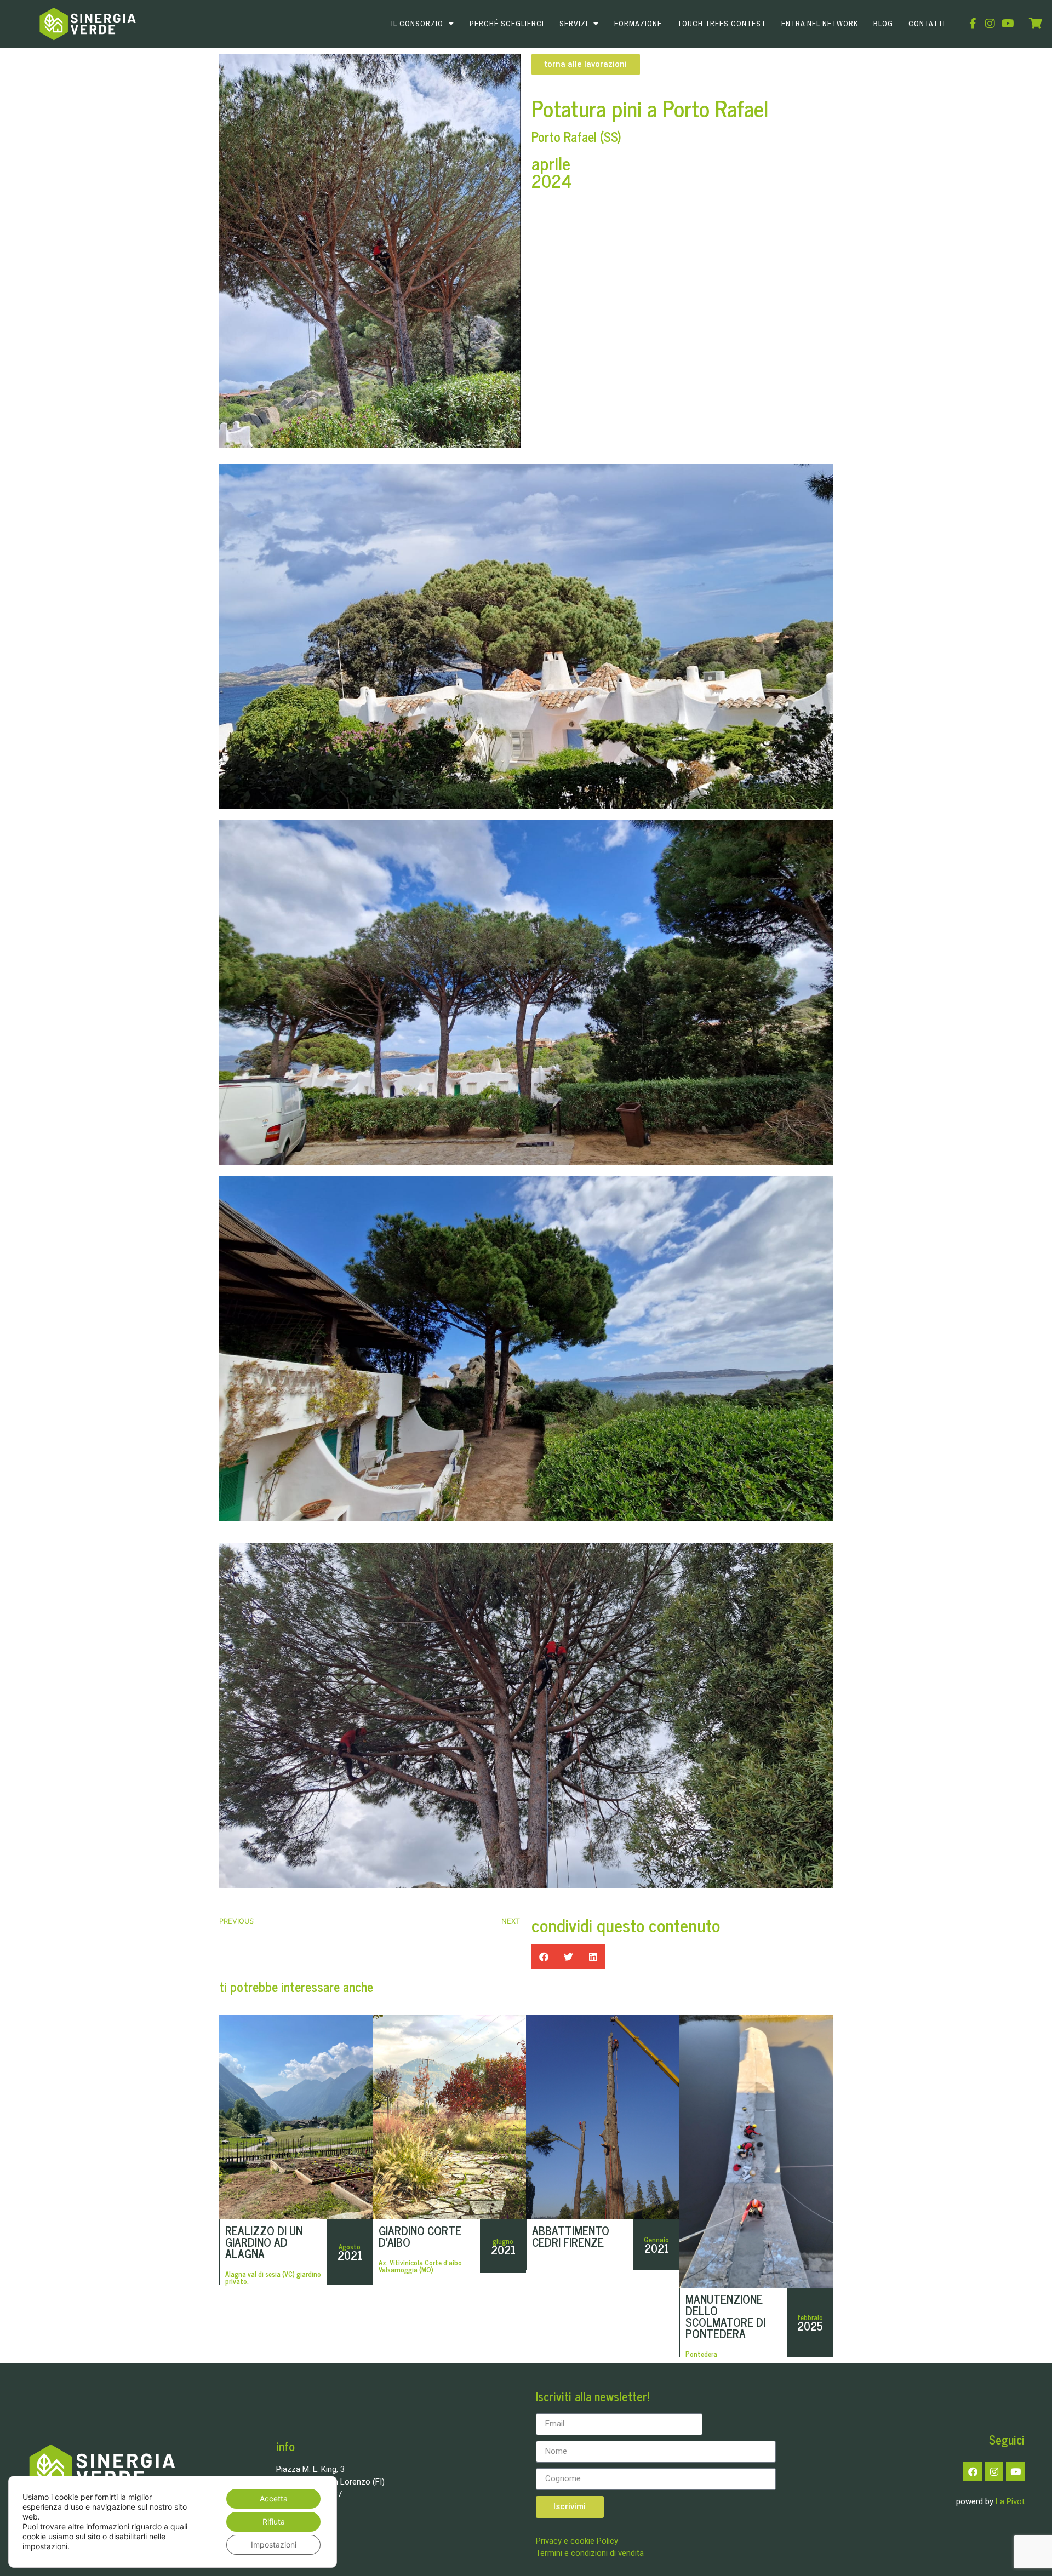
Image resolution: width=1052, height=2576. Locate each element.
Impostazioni (274, 2544)
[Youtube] (1008, 24)
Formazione (638, 24)
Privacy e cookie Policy (577, 2541)
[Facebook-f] (973, 24)
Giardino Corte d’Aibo (420, 2236)
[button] (544, 1957)
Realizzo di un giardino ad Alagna (264, 2242)
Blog (883, 24)
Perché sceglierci (507, 24)
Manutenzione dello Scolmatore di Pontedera (725, 2316)
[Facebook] (973, 2471)
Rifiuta (274, 2521)
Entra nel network (820, 24)
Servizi (574, 24)
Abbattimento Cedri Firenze (571, 2236)
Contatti (927, 24)
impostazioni (45, 2546)
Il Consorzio (417, 24)
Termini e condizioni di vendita (590, 2553)
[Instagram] (990, 24)
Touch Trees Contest (722, 24)
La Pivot (1010, 2501)
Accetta (274, 2498)
